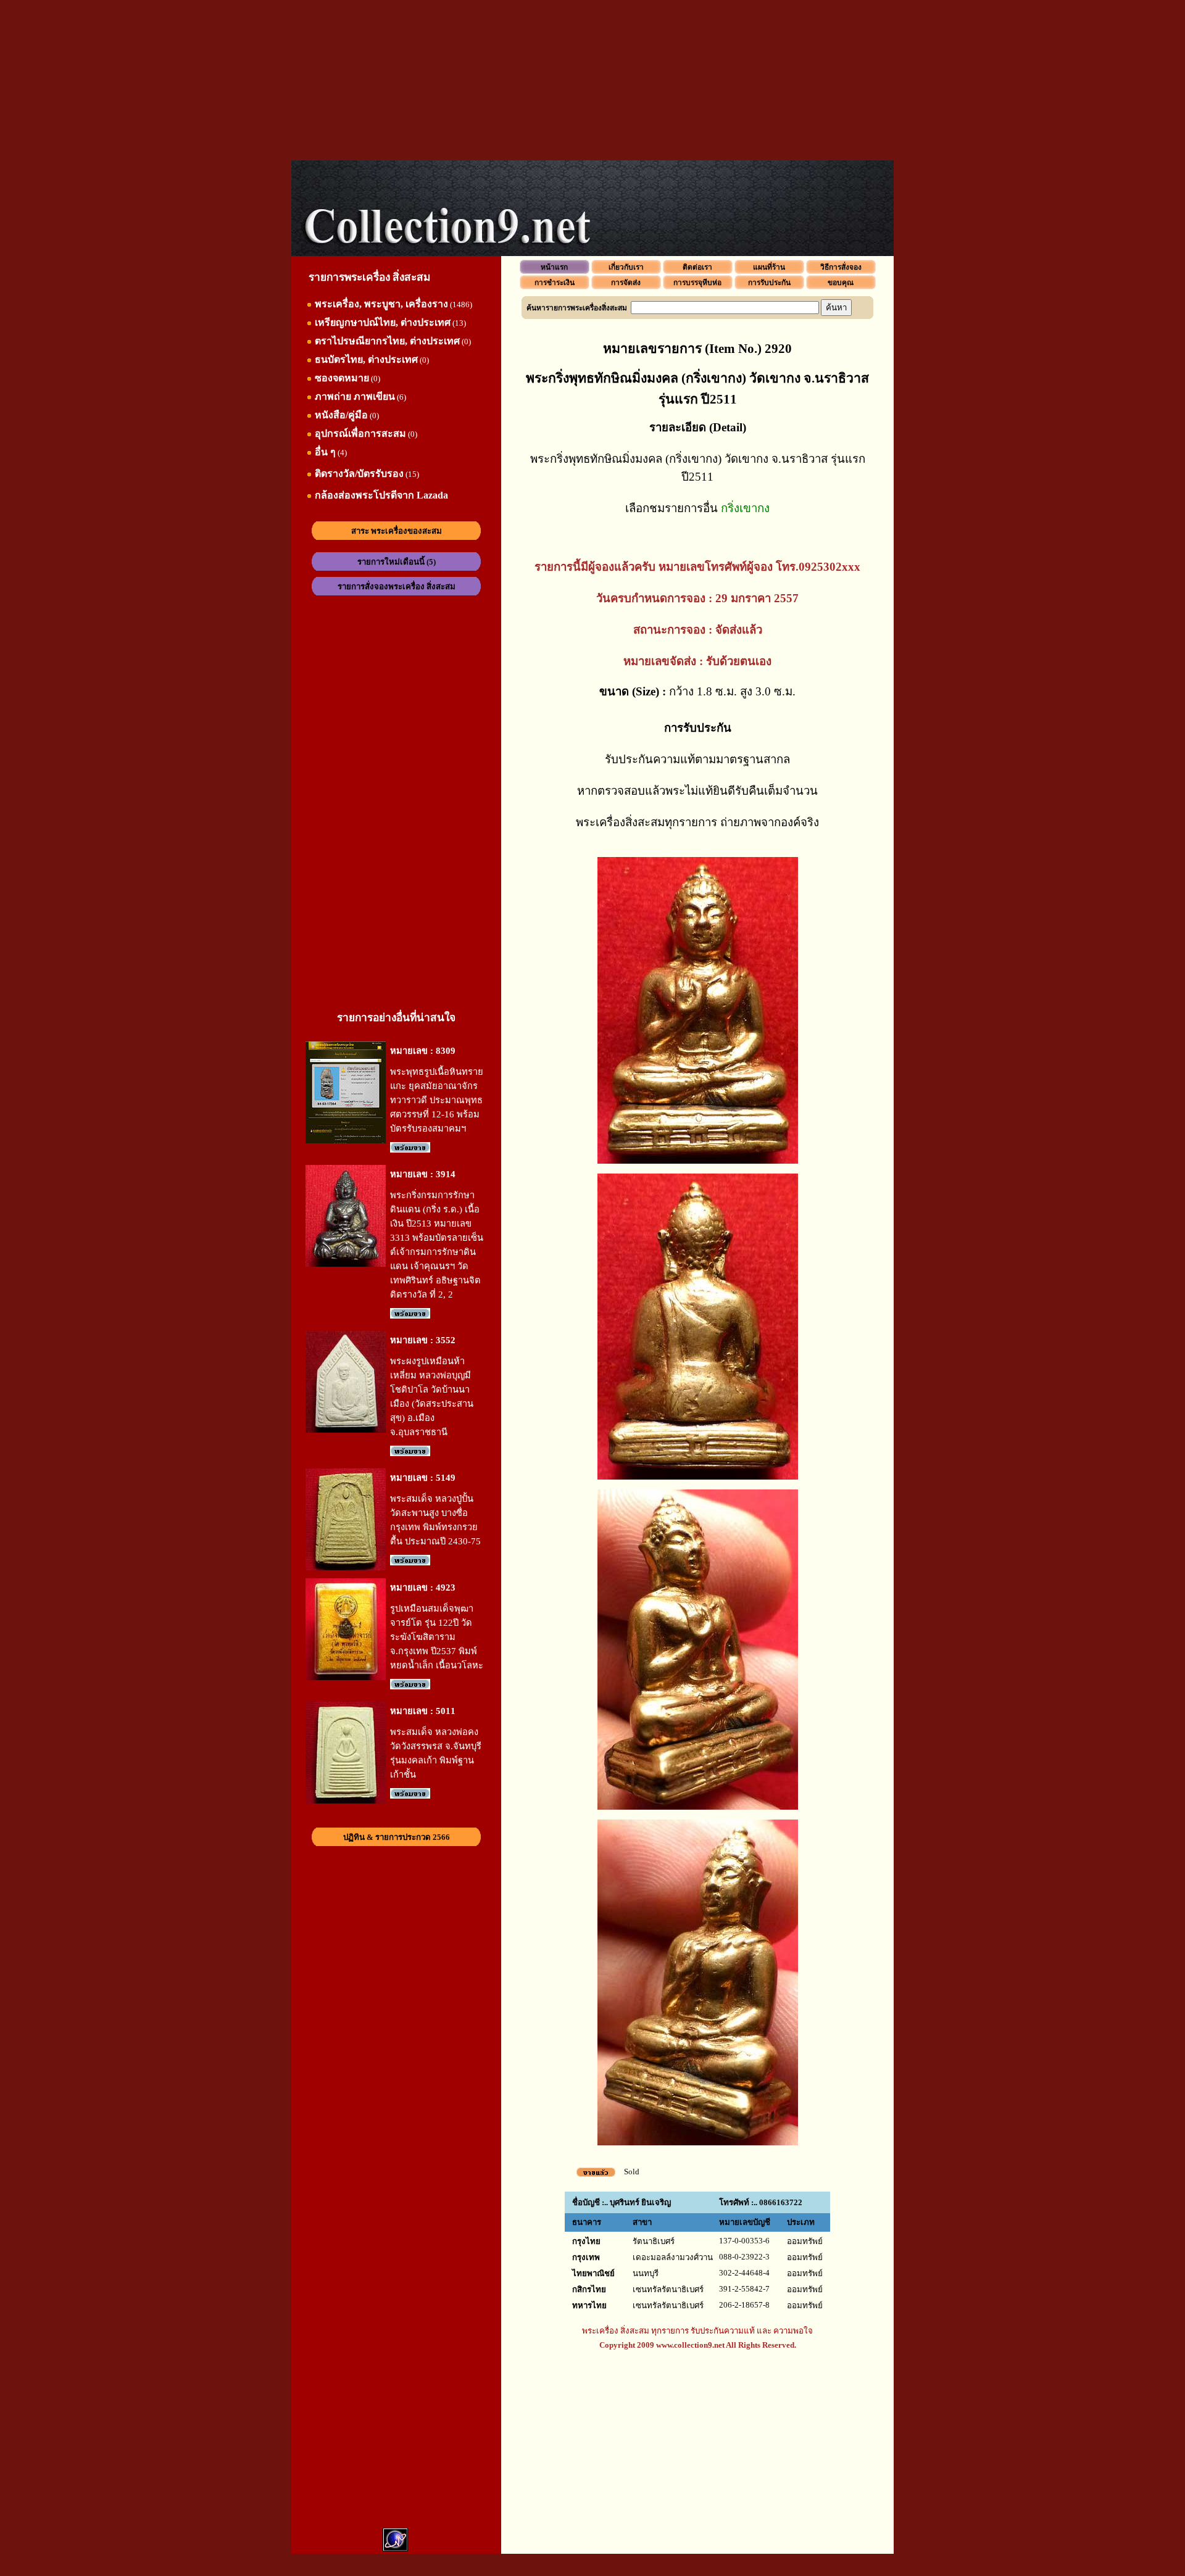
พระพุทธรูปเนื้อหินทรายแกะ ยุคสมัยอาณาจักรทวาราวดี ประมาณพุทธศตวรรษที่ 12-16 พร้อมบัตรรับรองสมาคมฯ (437, 1100)
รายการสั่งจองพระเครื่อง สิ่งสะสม (397, 586)
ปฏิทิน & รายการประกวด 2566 (397, 1837)
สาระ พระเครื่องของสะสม (397, 531)
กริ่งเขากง (745, 508)
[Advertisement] (592, 80)
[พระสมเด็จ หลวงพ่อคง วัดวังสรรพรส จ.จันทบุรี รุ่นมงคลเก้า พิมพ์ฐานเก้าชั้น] (346, 1801)
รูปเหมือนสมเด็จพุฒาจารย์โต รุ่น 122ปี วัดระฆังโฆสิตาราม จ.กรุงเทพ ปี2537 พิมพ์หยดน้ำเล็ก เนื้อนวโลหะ (437, 1637)
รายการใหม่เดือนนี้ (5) (397, 562)
